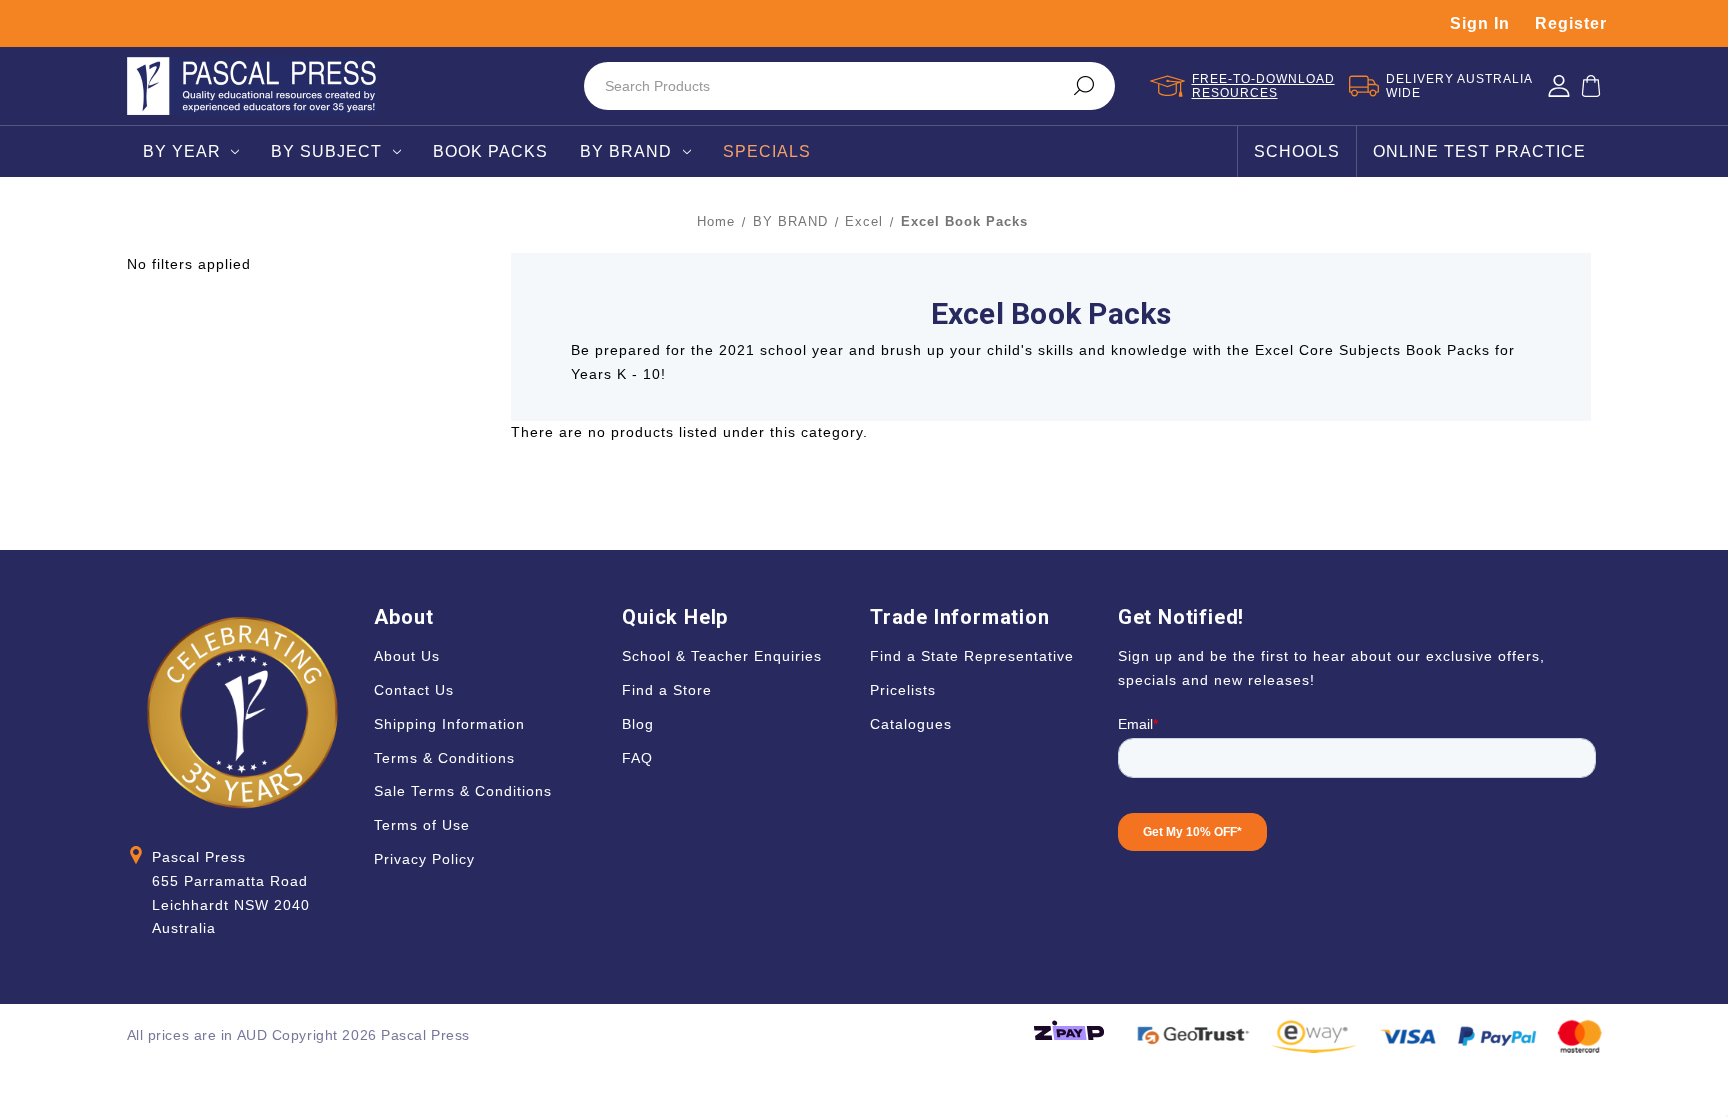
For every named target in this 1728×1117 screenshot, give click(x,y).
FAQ (637, 758)
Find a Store (667, 690)
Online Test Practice (1479, 151)
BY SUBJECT (326, 151)
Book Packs (490, 151)
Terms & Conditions (444, 758)
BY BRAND (626, 151)
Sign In (1480, 23)
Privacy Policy (424, 859)
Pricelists (903, 690)
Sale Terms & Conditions (463, 791)
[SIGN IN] (1559, 86)
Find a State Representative (972, 656)
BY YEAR (182, 151)
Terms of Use (422, 825)
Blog (638, 724)
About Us (407, 656)
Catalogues (911, 724)
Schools (1297, 151)
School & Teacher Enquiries (722, 656)
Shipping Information (449, 724)
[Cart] (1591, 86)
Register (1571, 23)
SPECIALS (767, 151)
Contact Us (414, 690)
